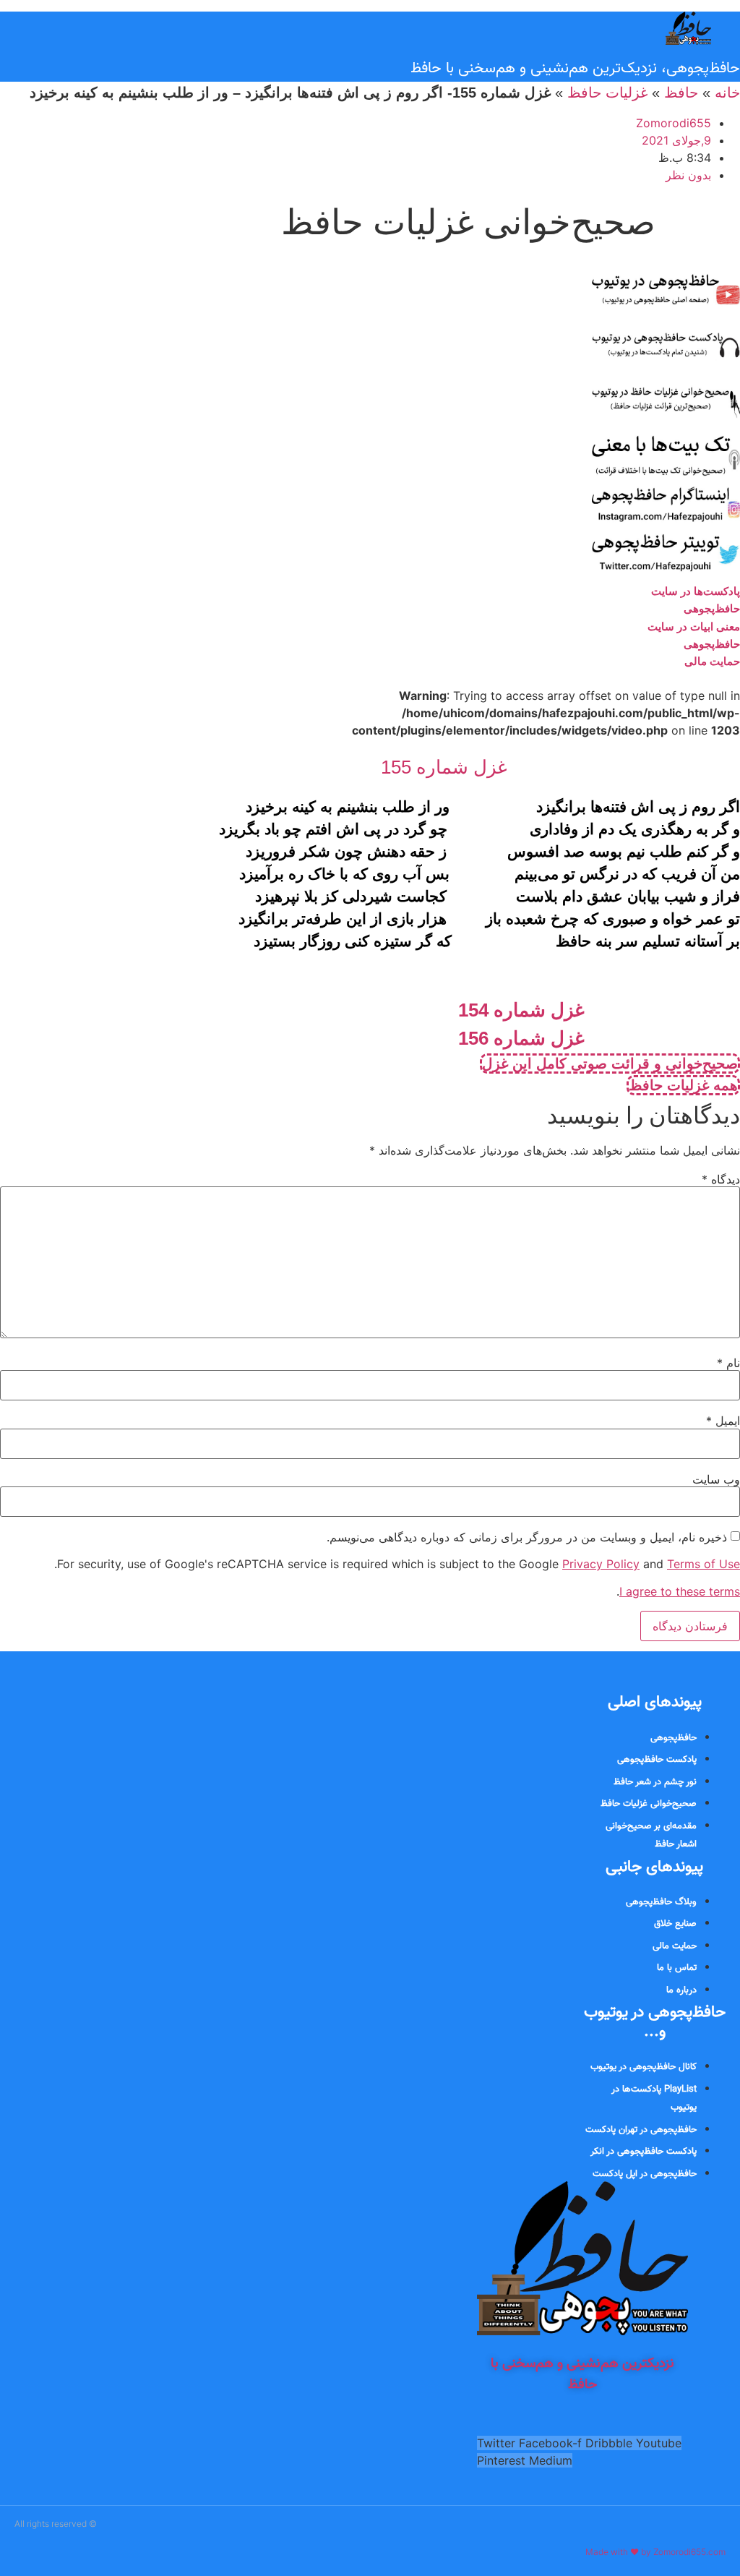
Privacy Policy (601, 1564)
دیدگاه (721, 1179)
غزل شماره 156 (521, 1038)
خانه (727, 93)
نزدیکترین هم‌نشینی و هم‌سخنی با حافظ (582, 2374)
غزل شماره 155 (444, 767)
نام (728, 1363)
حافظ (681, 93)
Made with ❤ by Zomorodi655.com (655, 2552)
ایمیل (723, 1421)
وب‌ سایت (716, 1479)
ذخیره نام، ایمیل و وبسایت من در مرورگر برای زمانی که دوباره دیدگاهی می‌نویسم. (527, 1537)
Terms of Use (704, 1564)
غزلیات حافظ (607, 93)
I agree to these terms (680, 1591)
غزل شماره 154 (521, 1010)
